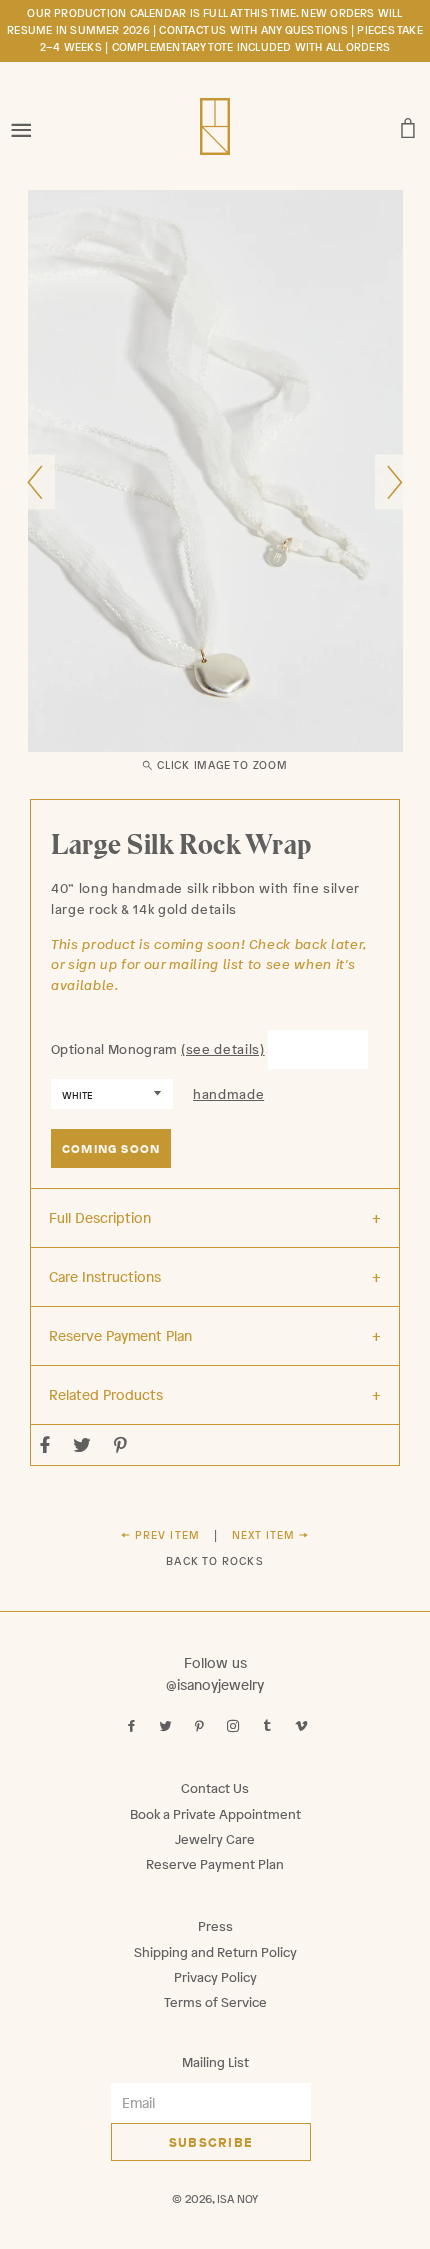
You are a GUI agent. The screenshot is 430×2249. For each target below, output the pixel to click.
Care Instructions (105, 1276)
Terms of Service (215, 2002)
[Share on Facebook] (48, 1445)
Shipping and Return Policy (215, 1952)
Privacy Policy (215, 1977)
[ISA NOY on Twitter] (167, 1726)
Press (215, 1926)
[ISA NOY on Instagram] (235, 1726)
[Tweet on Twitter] (85, 1445)
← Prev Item (160, 1535)
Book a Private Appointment (215, 1814)
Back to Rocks (214, 1561)
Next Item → (270, 1535)
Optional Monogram (114, 1049)
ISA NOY (237, 2199)
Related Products (106, 1394)
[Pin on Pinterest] (123, 1445)
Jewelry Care (215, 1839)
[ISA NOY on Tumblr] (269, 1726)
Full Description (100, 1217)
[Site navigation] (21, 123)
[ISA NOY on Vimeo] (303, 1726)
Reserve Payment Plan (120, 1335)
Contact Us (215, 1788)
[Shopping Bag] (408, 123)
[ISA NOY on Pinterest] (201, 1726)
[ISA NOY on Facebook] (133, 1726)
